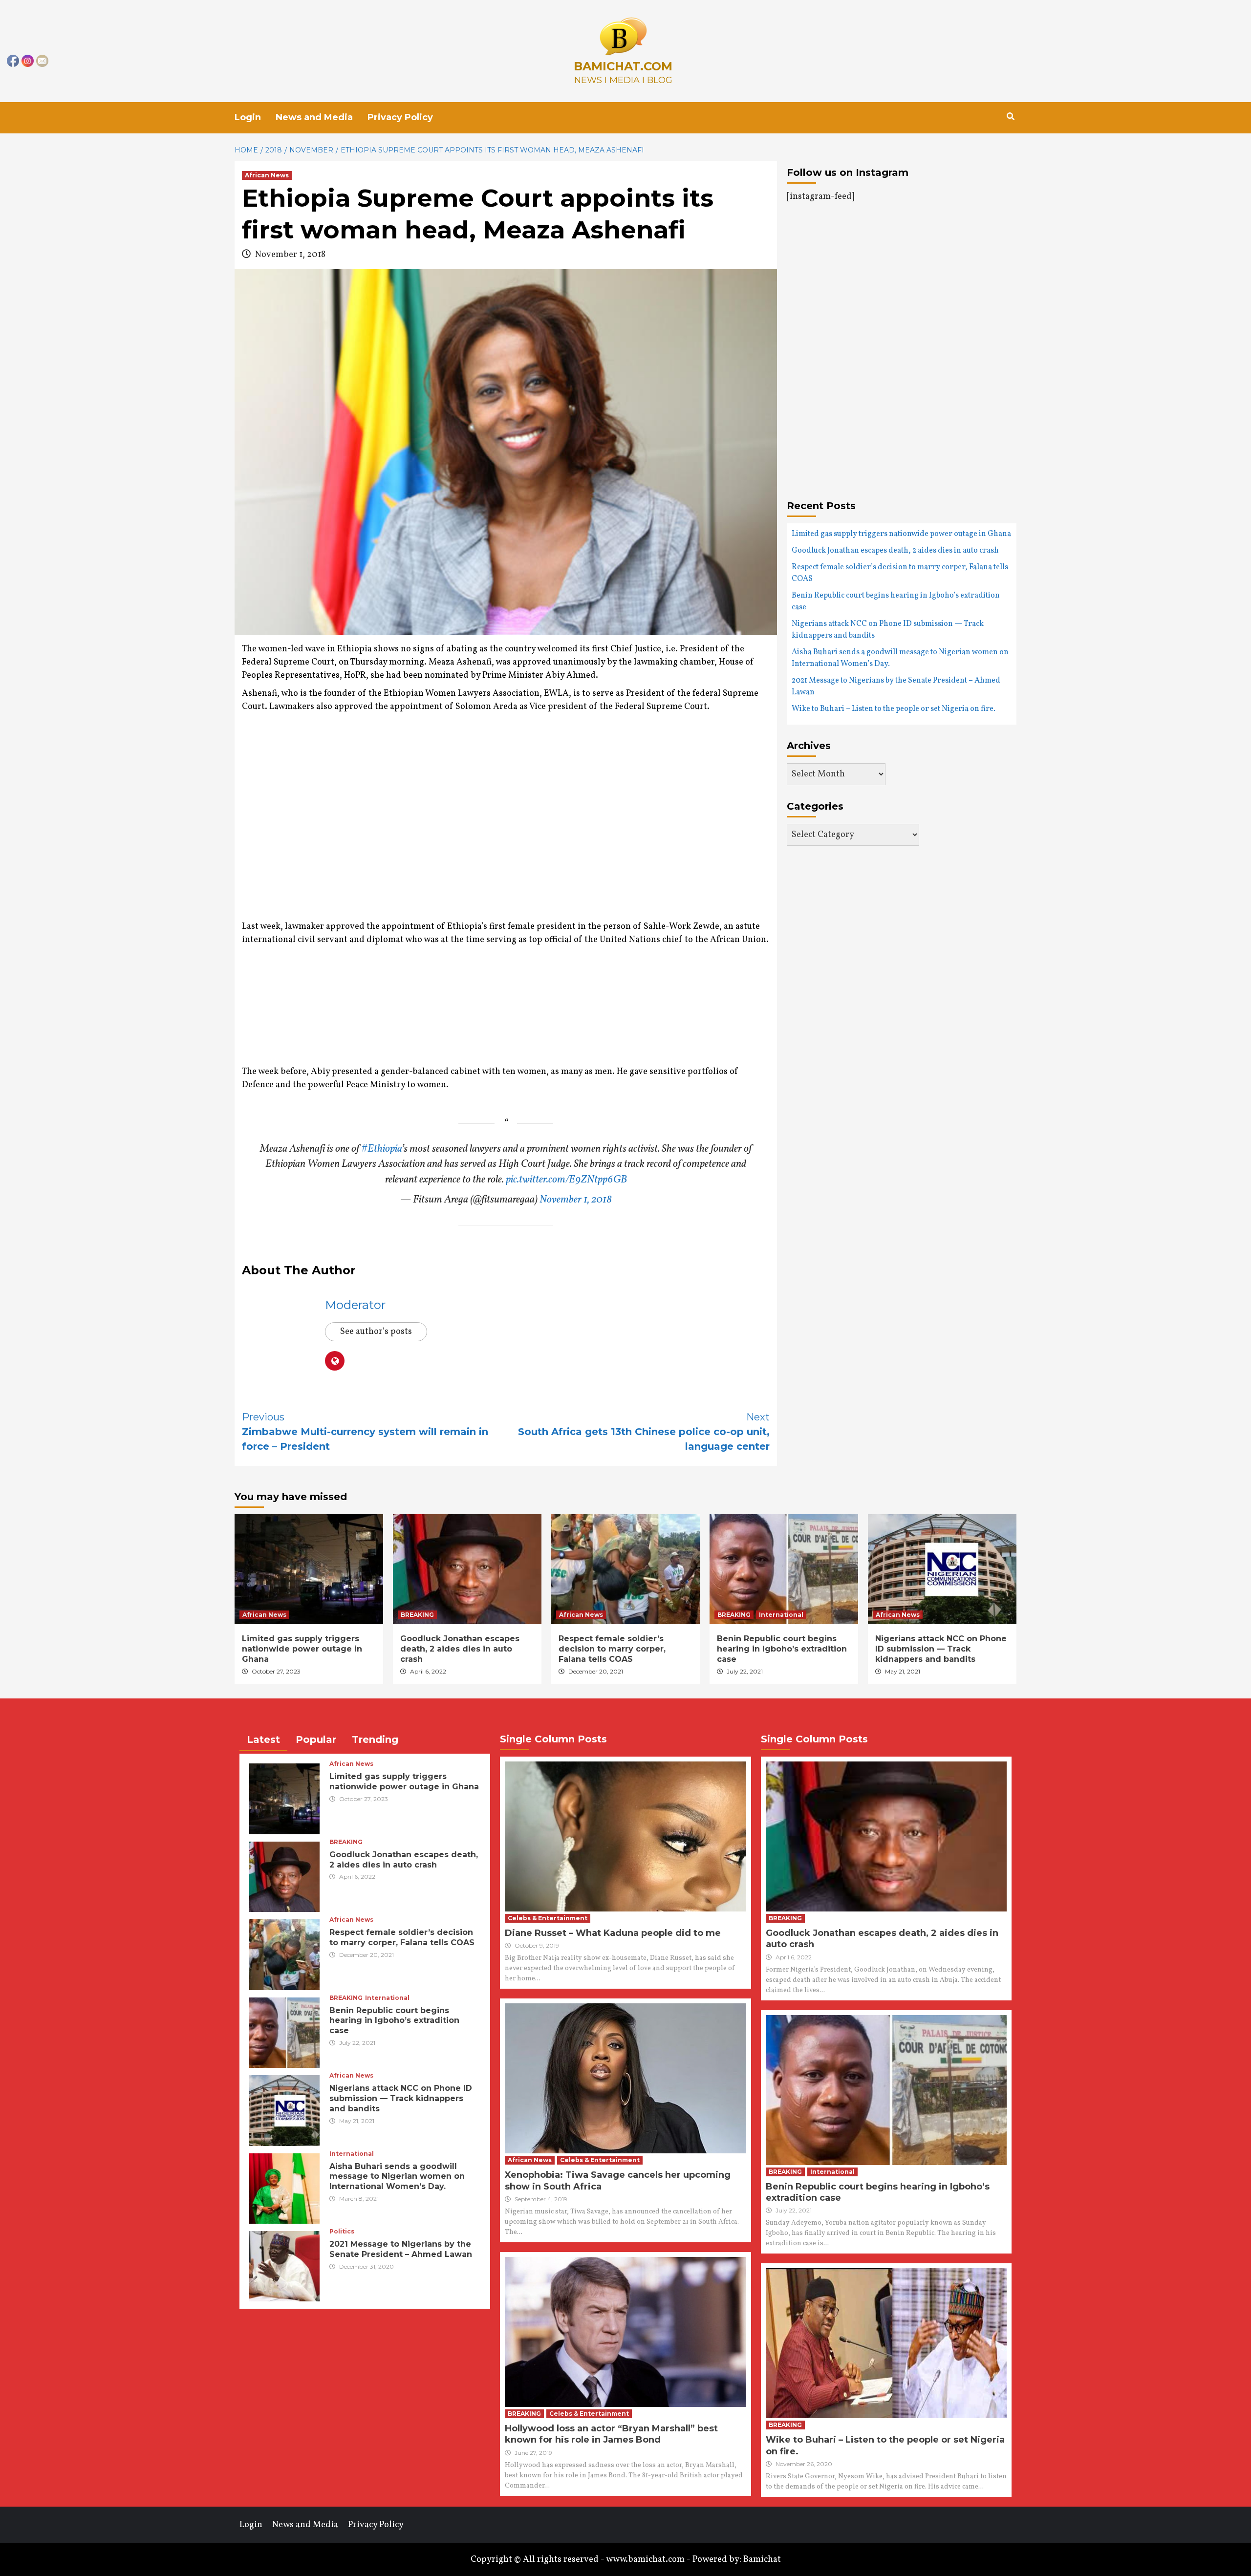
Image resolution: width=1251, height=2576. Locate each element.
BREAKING (417, 1615)
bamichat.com (623, 66)
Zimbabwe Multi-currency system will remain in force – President (365, 1432)
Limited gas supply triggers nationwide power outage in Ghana (901, 534)
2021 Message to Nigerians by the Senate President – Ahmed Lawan (896, 687)
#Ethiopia (381, 1149)
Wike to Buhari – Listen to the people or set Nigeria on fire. (894, 709)
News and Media (314, 117)
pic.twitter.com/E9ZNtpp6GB (566, 1180)
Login (248, 117)
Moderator (355, 1305)
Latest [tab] (263, 1739)
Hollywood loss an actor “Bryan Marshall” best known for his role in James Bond (611, 2434)
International (781, 1615)
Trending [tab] (375, 1739)
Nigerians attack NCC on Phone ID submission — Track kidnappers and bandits (888, 630)
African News (267, 175)
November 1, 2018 (576, 1200)
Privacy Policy (400, 117)
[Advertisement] (324, 828)
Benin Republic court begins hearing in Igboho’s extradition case (896, 601)
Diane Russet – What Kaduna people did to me (613, 1933)
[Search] (1010, 117)
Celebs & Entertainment (548, 1918)
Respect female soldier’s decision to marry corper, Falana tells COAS (900, 573)
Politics (342, 2232)
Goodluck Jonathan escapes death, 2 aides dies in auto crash (895, 551)
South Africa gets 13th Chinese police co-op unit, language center (644, 1432)
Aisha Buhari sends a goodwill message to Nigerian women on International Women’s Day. (900, 658)
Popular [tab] (316, 1739)
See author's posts (376, 1332)
